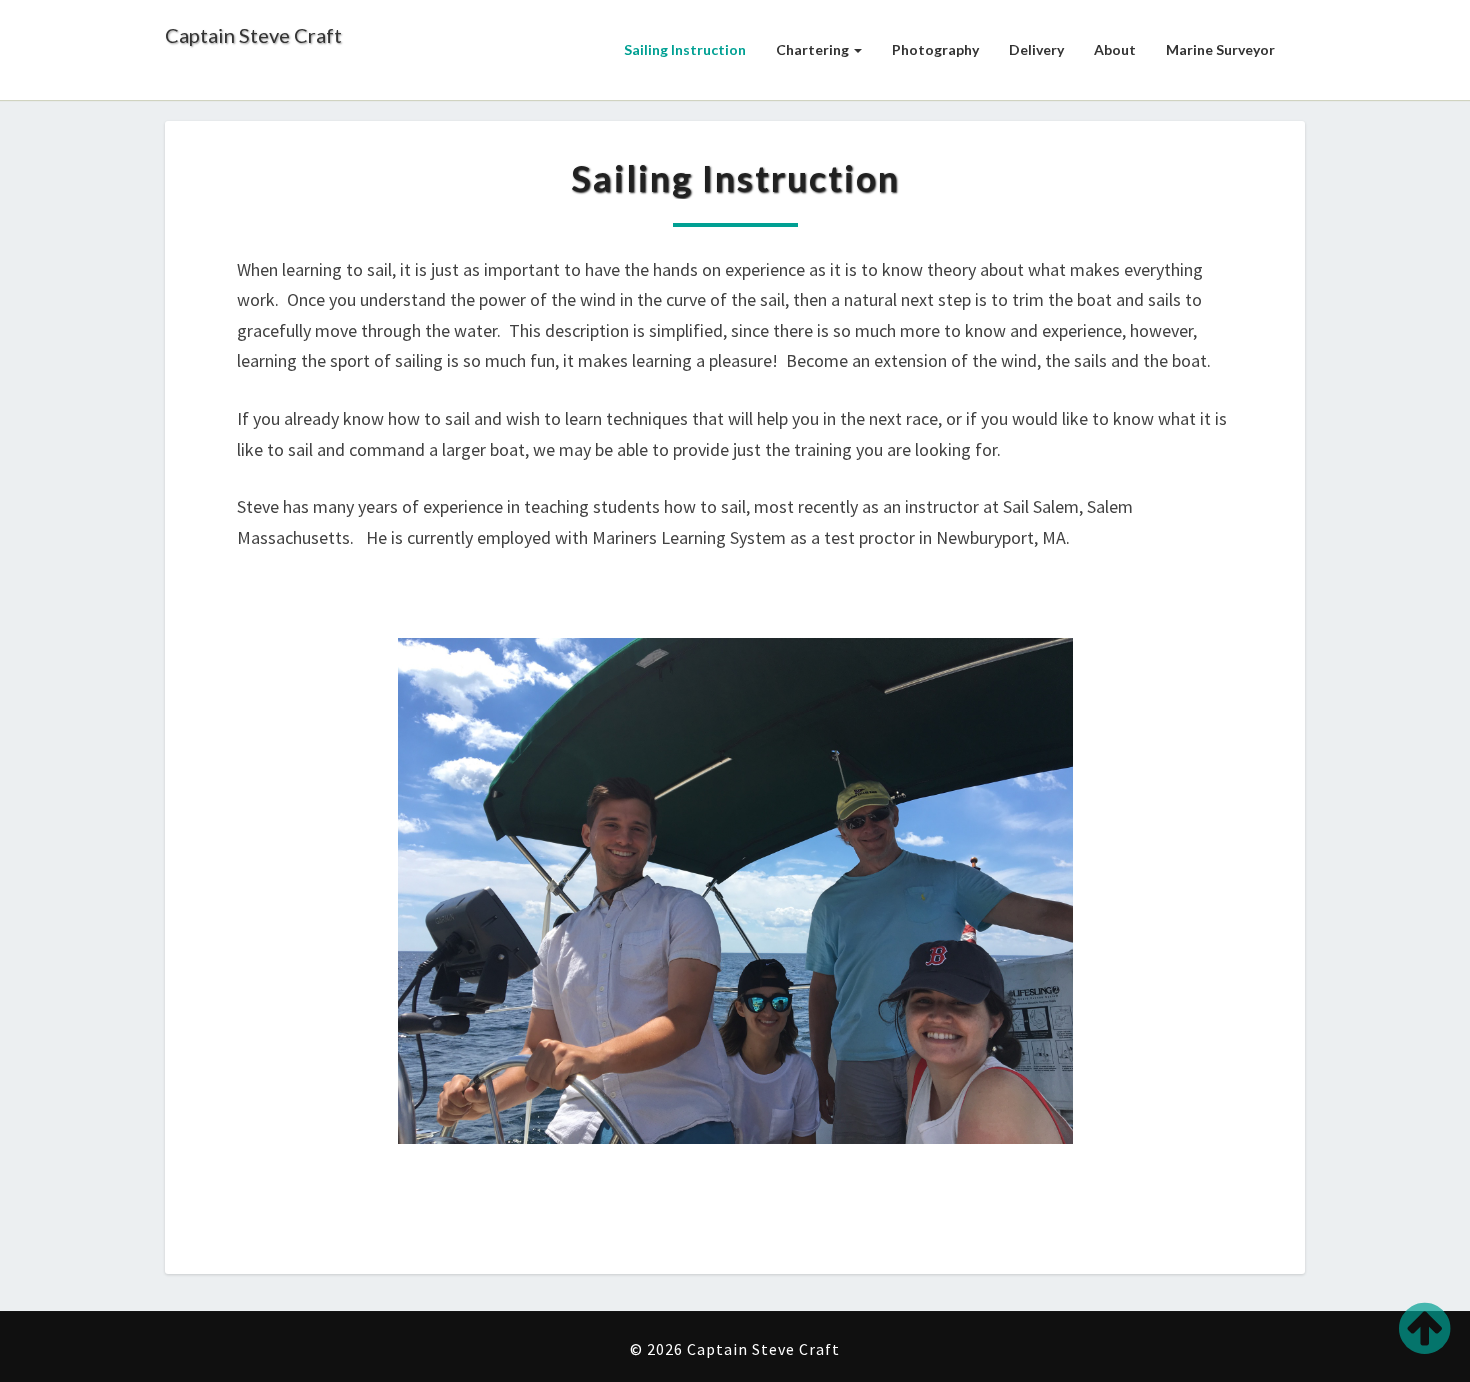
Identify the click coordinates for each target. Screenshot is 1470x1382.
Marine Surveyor (1220, 49)
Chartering (814, 49)
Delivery (1036, 49)
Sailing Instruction (685, 49)
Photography (935, 49)
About (1115, 49)
